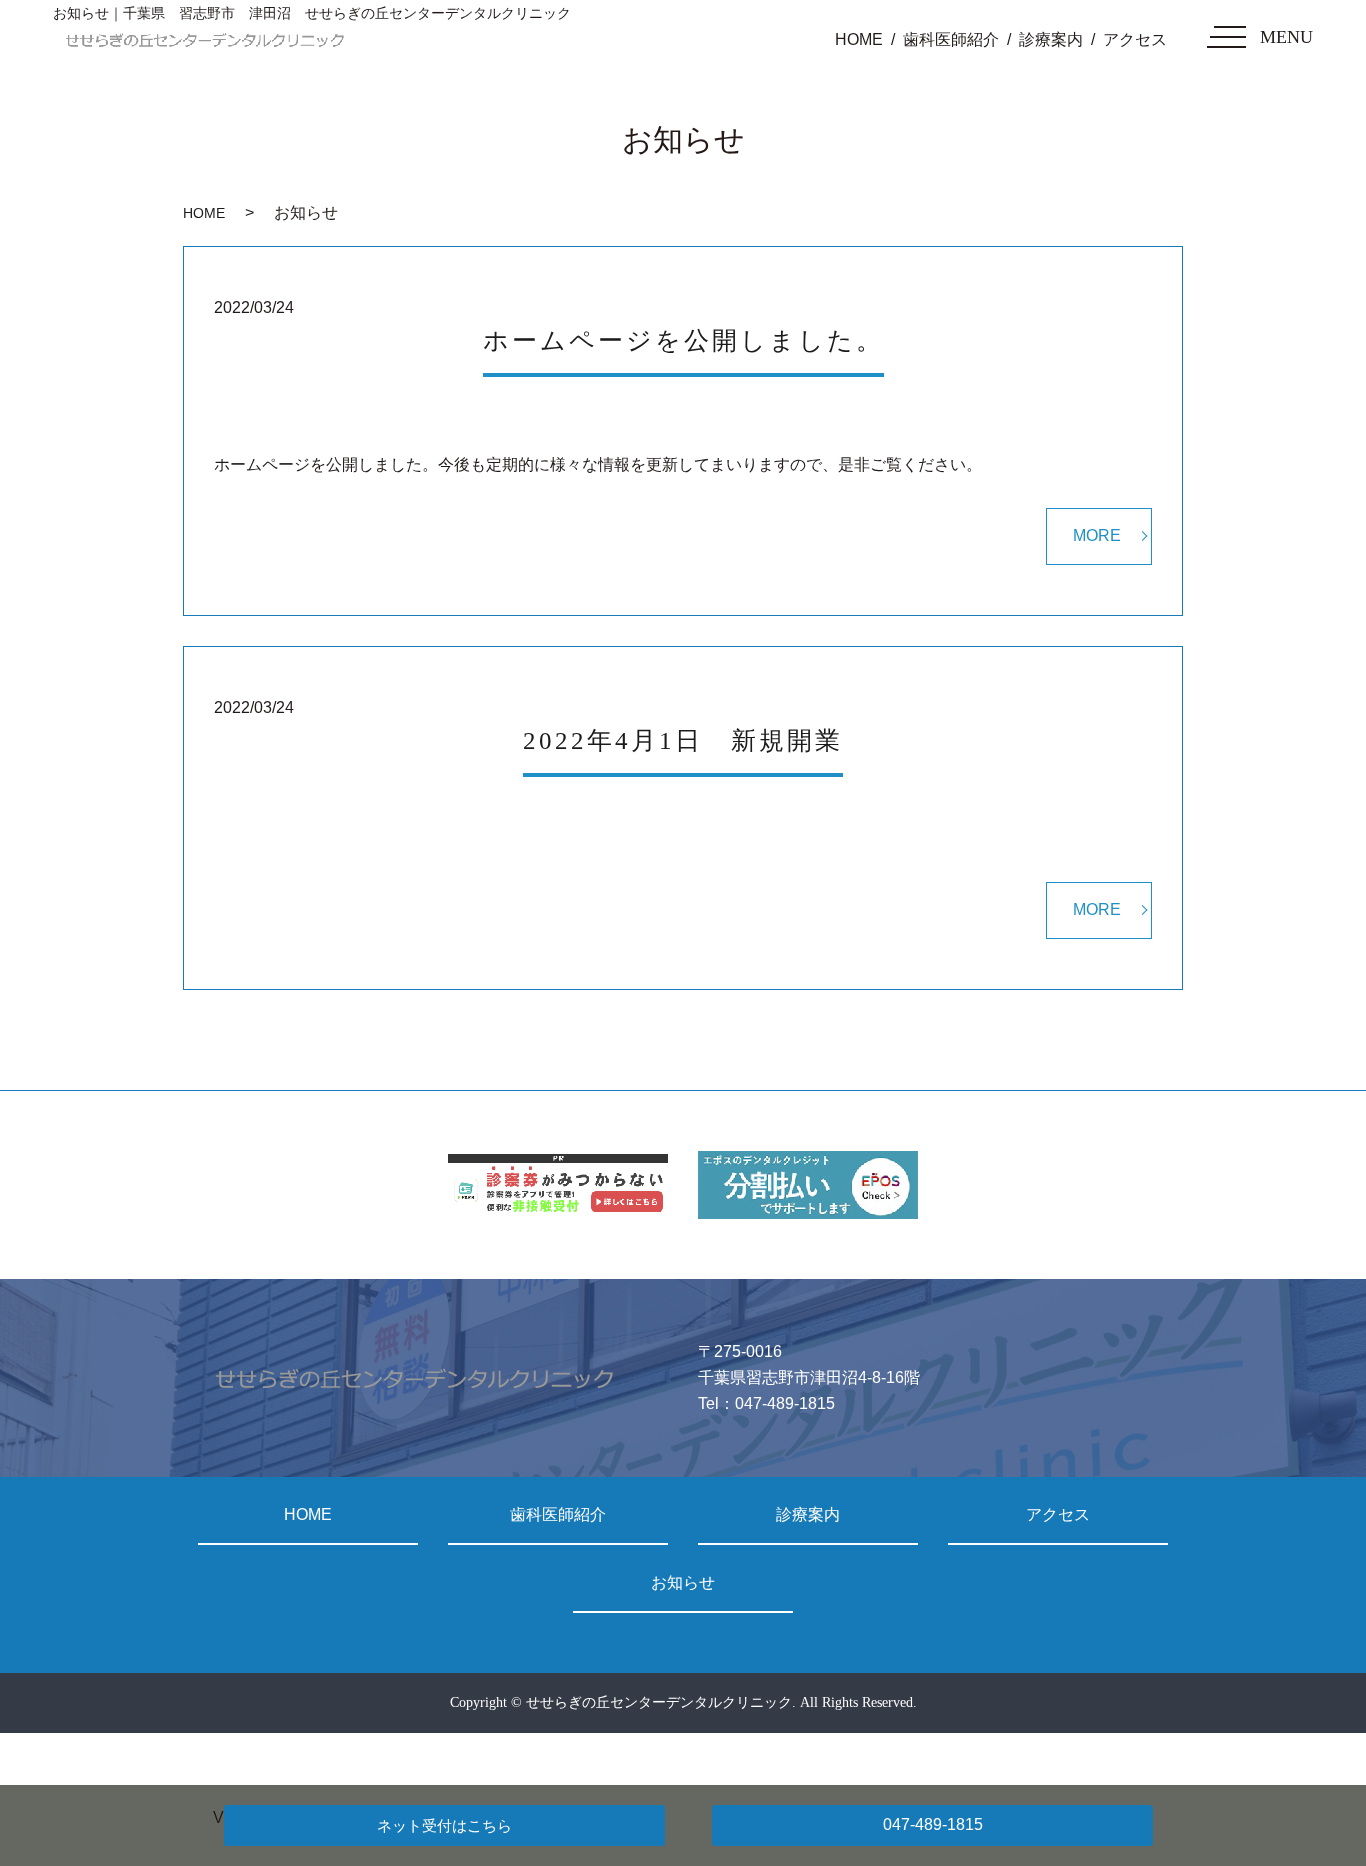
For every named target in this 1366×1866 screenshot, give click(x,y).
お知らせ (683, 1582)
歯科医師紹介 (951, 39)
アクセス (1135, 39)
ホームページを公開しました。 (683, 340)
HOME (859, 39)
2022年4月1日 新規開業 (683, 740)
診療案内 (1051, 39)
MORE (1097, 535)
